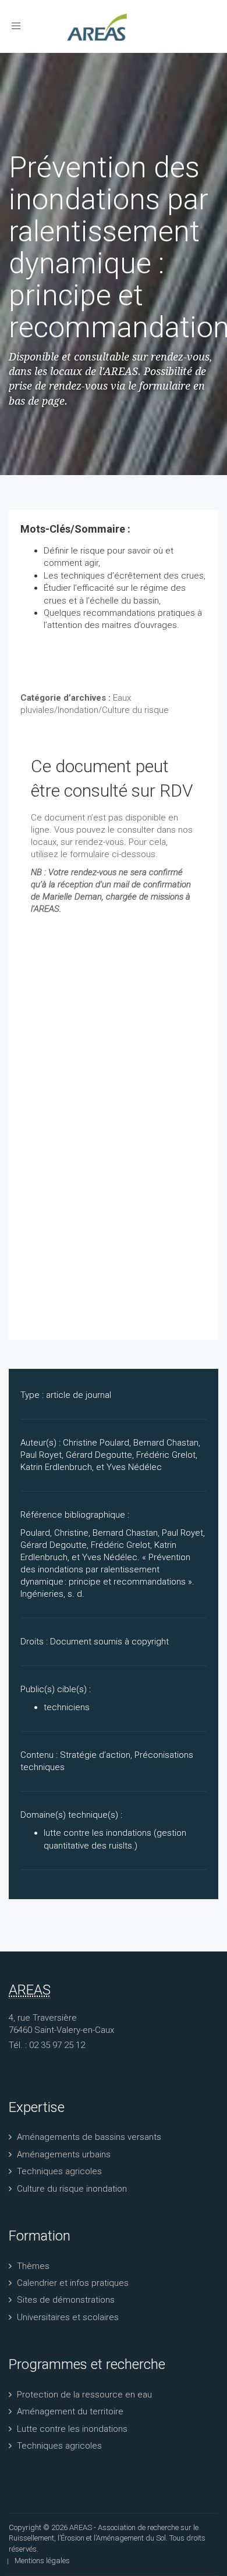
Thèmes (33, 2266)
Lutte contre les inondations (72, 2429)
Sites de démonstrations (66, 2300)
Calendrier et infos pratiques (73, 2283)
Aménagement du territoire (70, 2411)
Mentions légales (42, 2561)
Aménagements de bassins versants (89, 2137)
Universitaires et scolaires (68, 2317)
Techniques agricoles (59, 2171)
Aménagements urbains (64, 2154)
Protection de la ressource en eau (84, 2395)
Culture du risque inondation (72, 2189)
